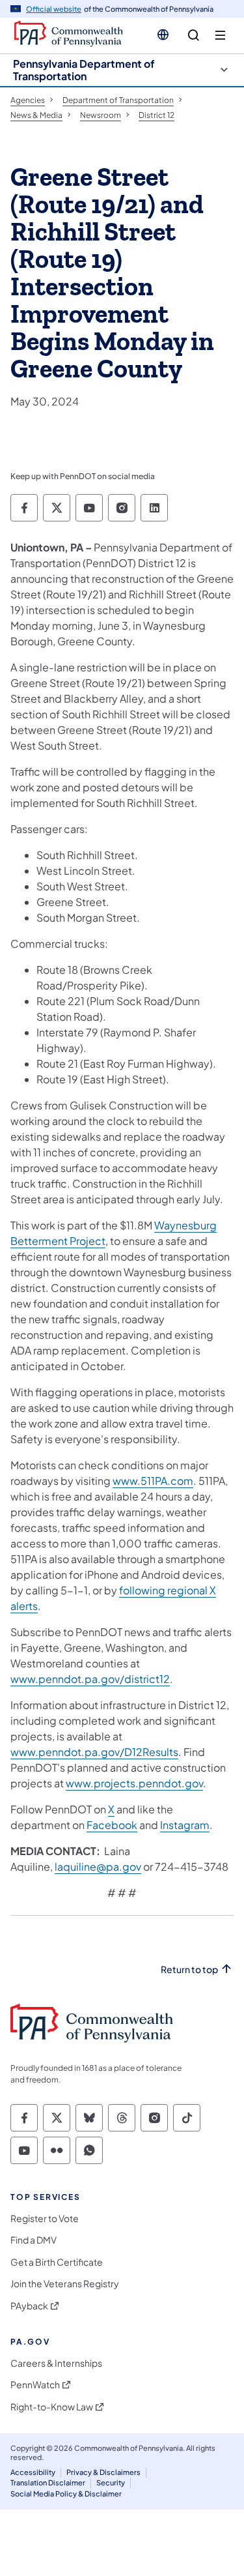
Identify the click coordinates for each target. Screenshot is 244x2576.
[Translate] (163, 35)
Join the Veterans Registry (65, 2284)
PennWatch (35, 2385)
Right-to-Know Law (52, 2407)
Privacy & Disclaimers (103, 2472)
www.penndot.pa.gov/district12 (90, 1679)
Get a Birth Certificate (57, 2262)
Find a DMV (34, 2240)
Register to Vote (45, 2218)
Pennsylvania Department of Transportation (84, 70)
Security (111, 2482)
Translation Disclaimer (48, 2482)
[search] (194, 36)
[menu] (220, 36)
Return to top (189, 1969)
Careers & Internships (56, 2363)
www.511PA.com (153, 1481)
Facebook (112, 1825)
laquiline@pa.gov (98, 1866)
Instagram (185, 1825)
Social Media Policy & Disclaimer (66, 2494)
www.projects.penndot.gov (134, 1783)
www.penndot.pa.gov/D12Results (94, 1752)
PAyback (29, 2306)
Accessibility (33, 2472)
